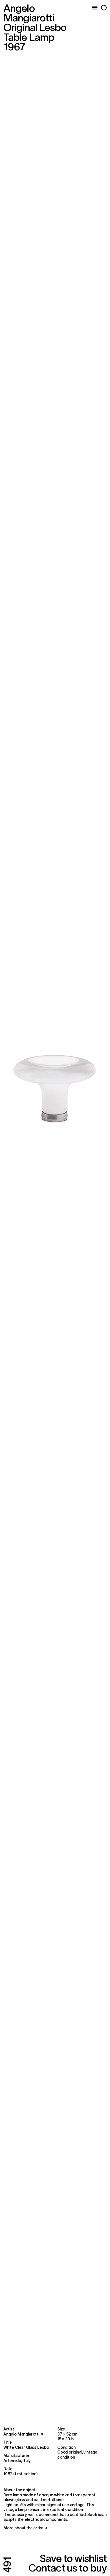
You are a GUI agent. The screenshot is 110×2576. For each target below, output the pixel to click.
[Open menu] (95, 8)
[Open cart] (104, 8)
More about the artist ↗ (25, 2528)
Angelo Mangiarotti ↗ (23, 2434)
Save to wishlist (73, 2558)
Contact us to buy (68, 2568)
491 (7, 2565)
